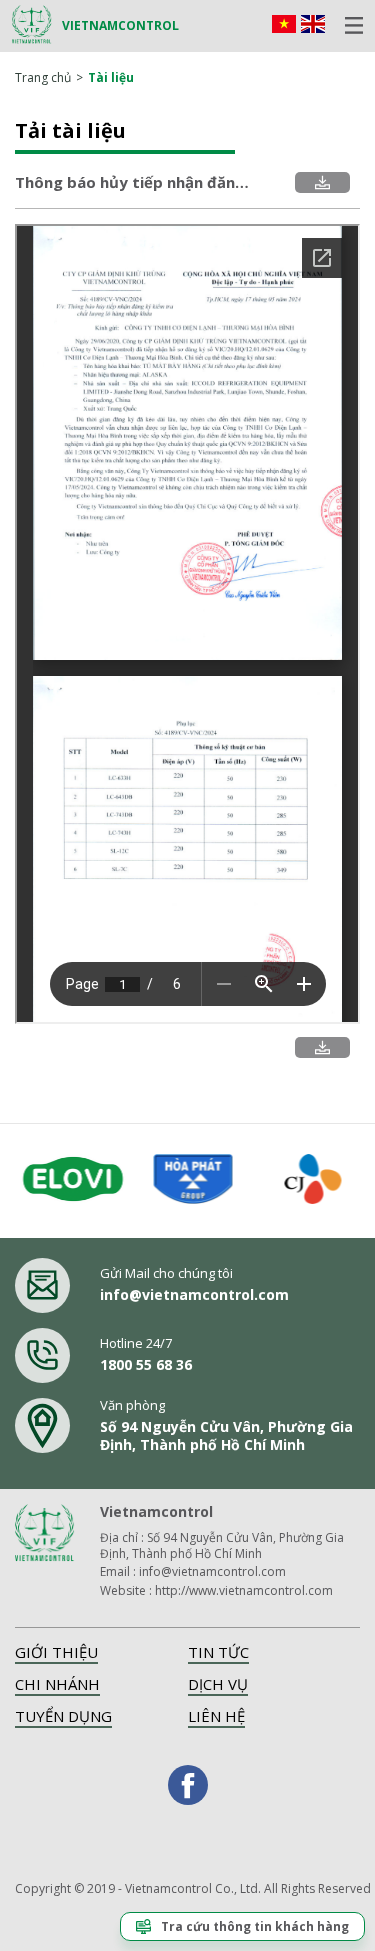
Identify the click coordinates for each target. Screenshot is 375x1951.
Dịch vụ (218, 1684)
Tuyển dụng (63, 1716)
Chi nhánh (57, 1684)
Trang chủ (43, 77)
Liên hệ (216, 1716)
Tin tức (218, 1652)
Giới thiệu (56, 1652)
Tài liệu (111, 77)
